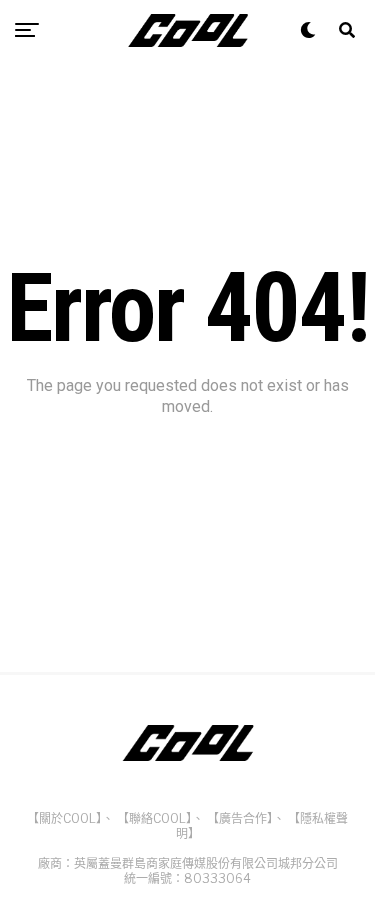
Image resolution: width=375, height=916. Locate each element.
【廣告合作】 (240, 818)
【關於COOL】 (64, 818)
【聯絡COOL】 (154, 818)
